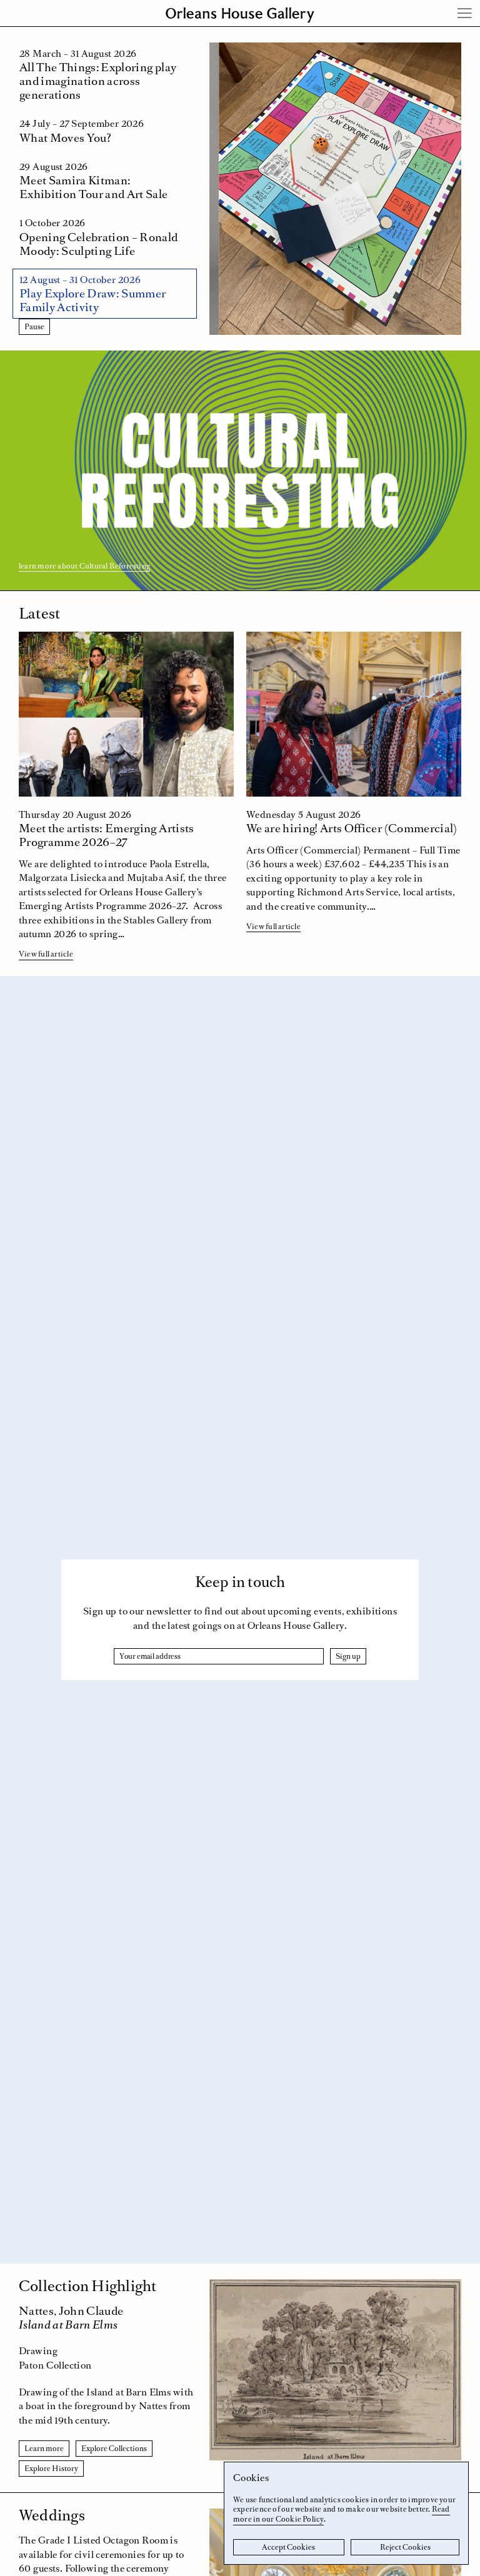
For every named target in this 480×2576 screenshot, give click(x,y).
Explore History (51, 2469)
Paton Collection (55, 2365)
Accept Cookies (288, 2547)
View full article (46, 954)
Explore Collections (114, 2449)
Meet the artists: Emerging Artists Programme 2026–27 (107, 835)
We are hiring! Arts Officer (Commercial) (352, 828)
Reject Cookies (405, 2547)
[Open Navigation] (465, 13)
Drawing (38, 2351)
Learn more (44, 2449)
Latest (39, 613)
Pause (34, 327)
